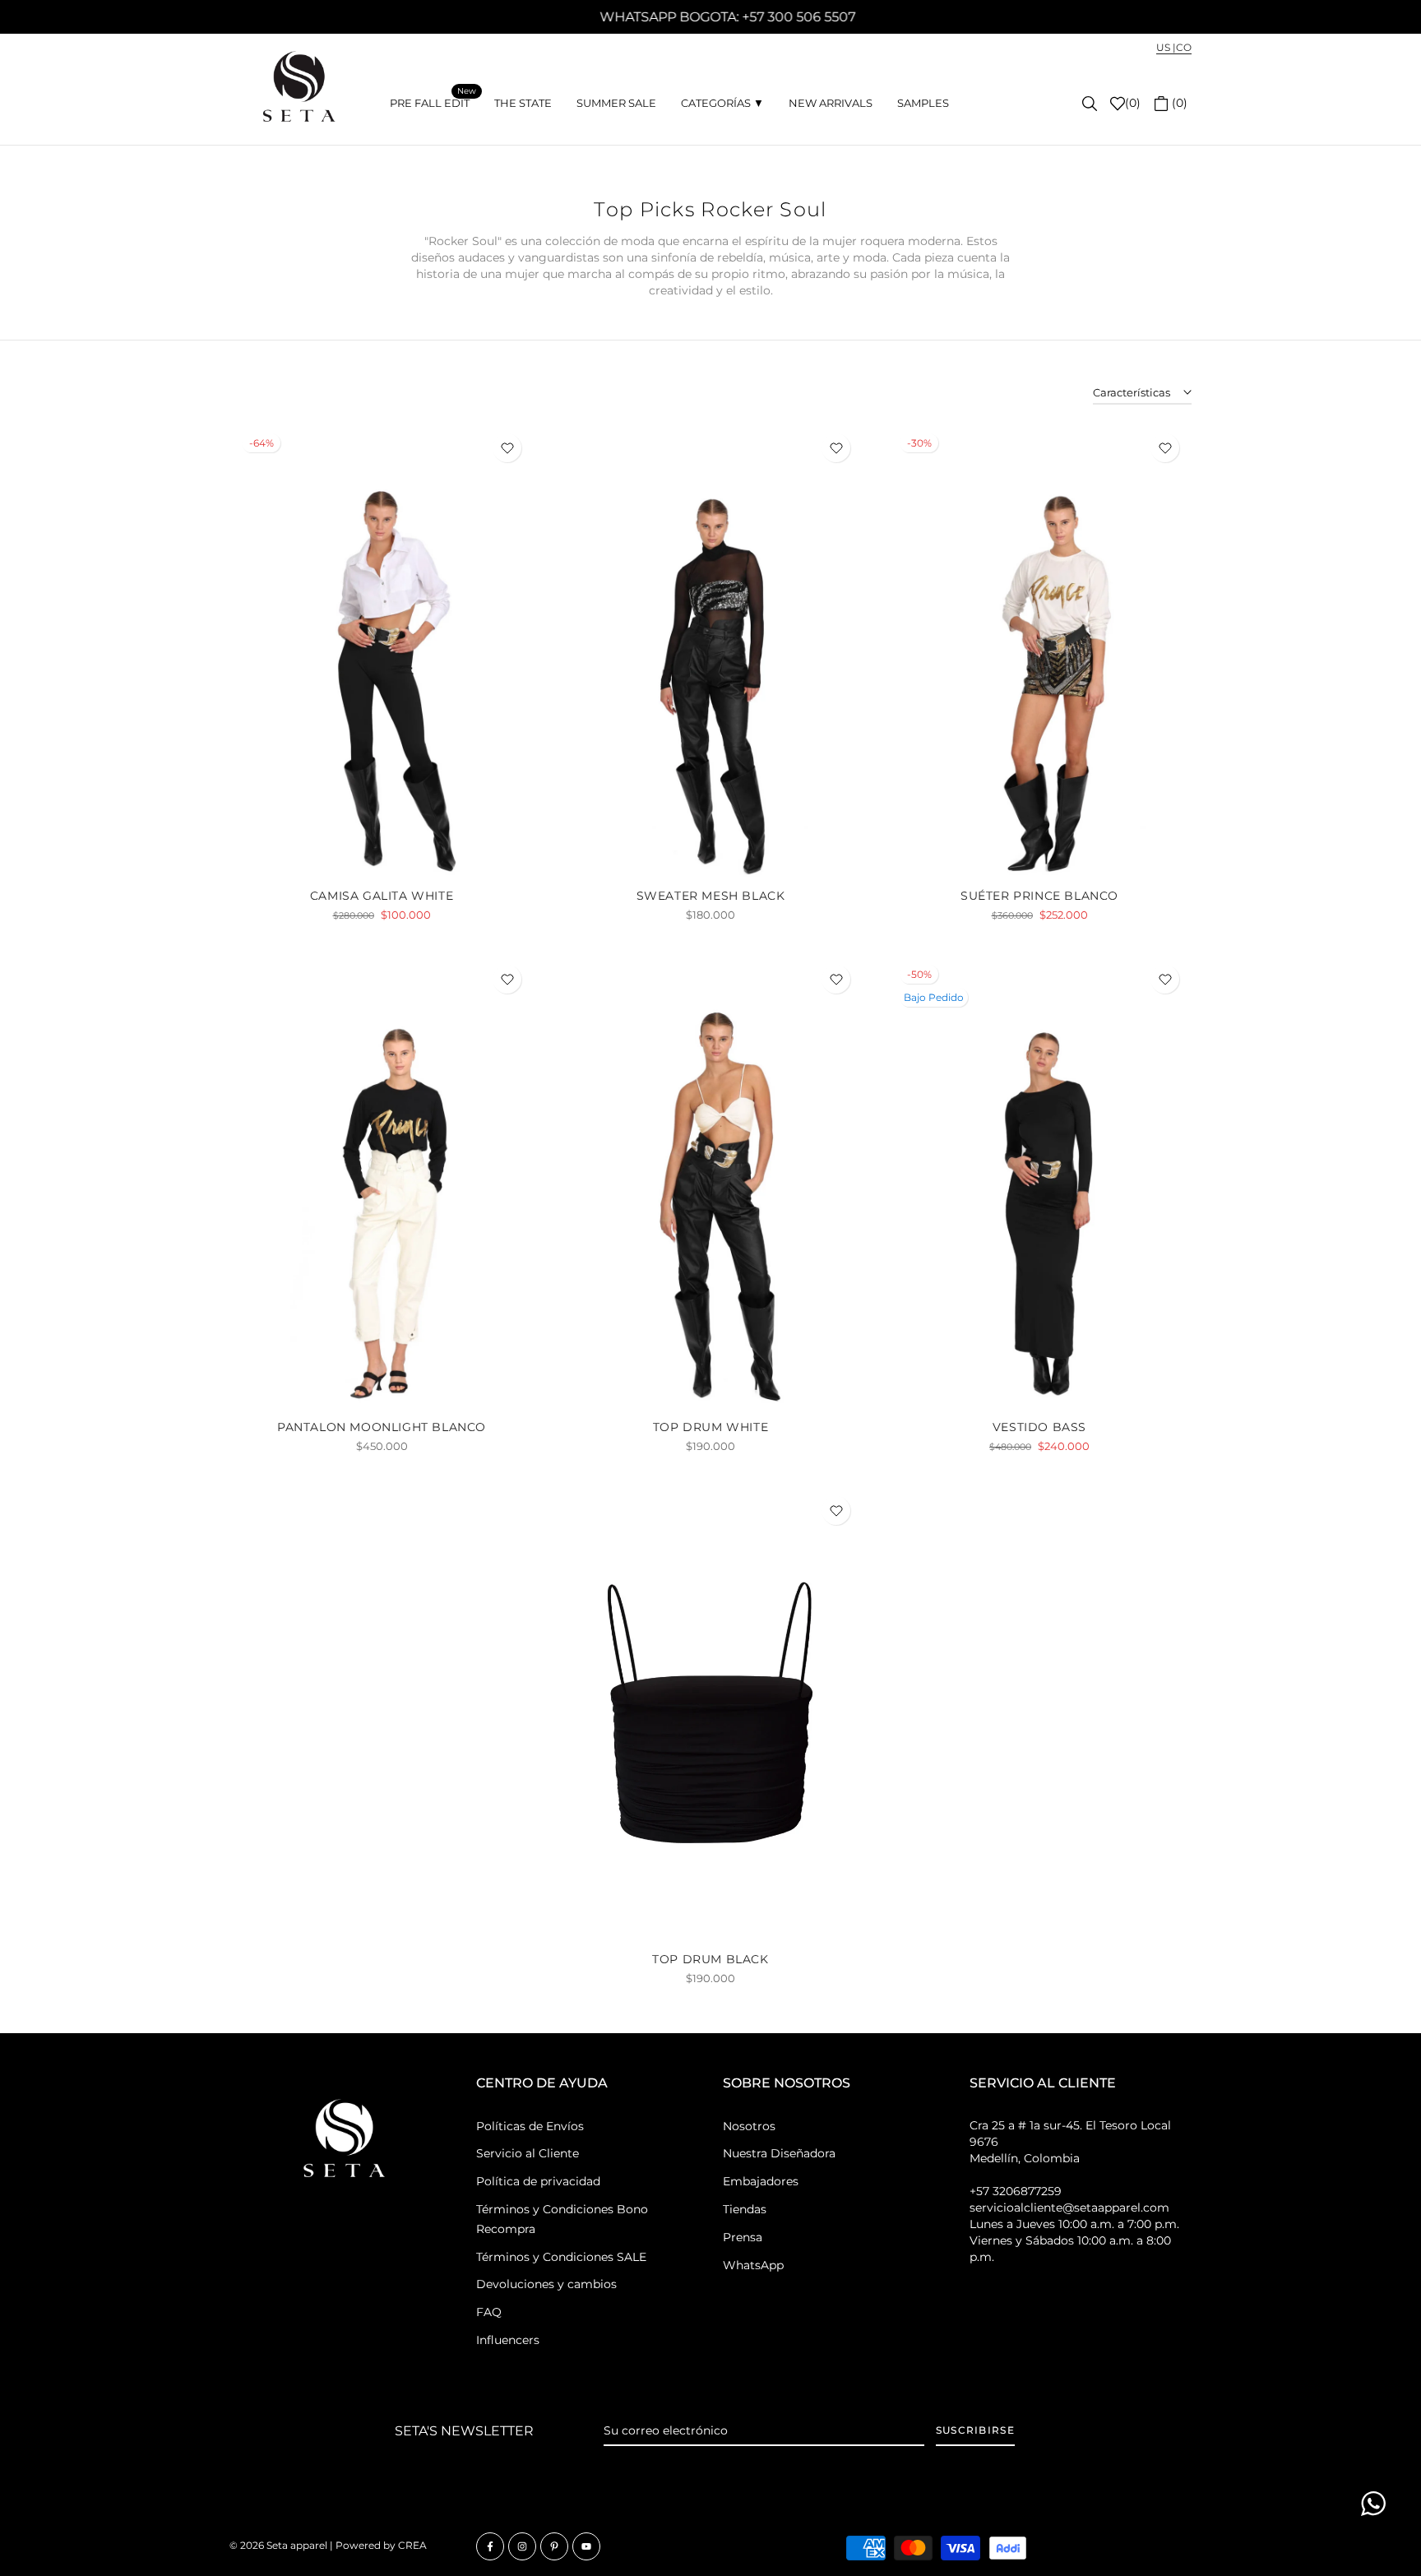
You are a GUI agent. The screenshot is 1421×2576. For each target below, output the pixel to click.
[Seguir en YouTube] (586, 2546)
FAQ (489, 2312)
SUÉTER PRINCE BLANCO (1039, 896)
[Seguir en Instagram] (522, 2546)
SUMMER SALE (616, 103)
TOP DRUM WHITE (710, 1427)
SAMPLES (923, 103)
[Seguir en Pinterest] (554, 2546)
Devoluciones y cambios (546, 2284)
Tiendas (745, 2209)
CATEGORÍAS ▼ (722, 103)
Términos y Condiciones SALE (561, 2257)
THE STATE (523, 103)
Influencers (508, 2340)
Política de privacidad (538, 2181)
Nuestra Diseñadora (779, 2153)
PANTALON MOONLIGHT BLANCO (382, 1427)
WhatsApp (753, 2265)
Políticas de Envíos (530, 2126)
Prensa (743, 2237)
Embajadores (761, 2181)
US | (1166, 47)
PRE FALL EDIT (433, 102)
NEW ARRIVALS (831, 103)
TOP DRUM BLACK (710, 1959)
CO (1184, 47)
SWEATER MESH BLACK (711, 896)
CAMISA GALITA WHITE (382, 896)
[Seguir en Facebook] (490, 2546)
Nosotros (749, 2126)
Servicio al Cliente (528, 2153)
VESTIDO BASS (1039, 1427)
